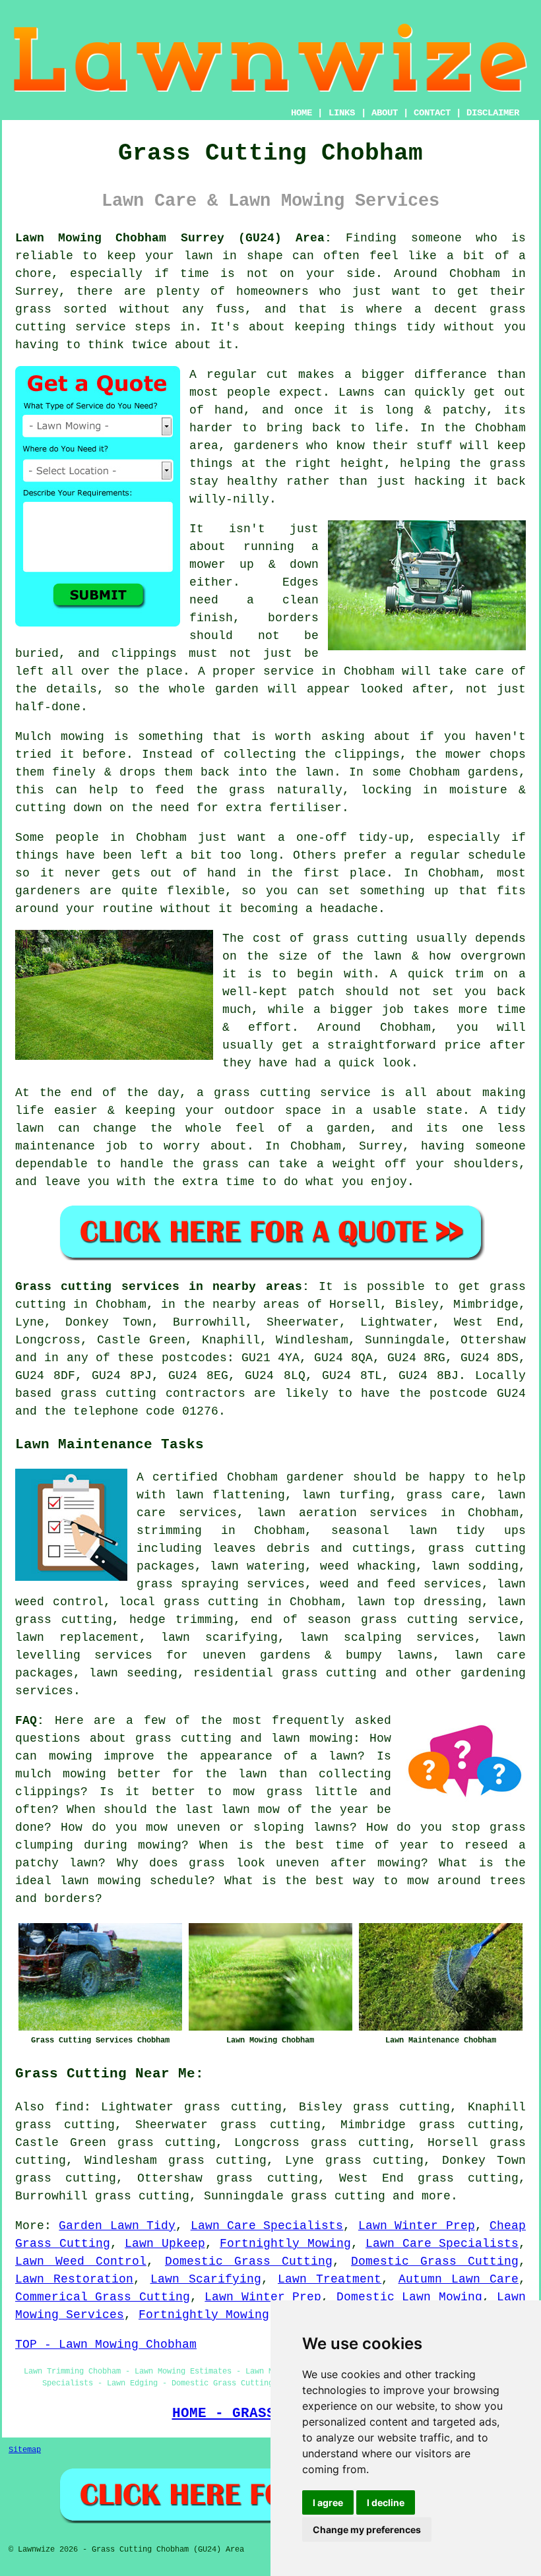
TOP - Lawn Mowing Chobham (106, 2345)
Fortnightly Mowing (285, 2244)
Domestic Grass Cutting (249, 2261)
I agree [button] (328, 2502)
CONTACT (432, 113)
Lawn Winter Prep (417, 2226)
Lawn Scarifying (206, 2279)
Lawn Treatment (330, 2279)
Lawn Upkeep (165, 2244)
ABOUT (385, 113)
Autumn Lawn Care (459, 2279)
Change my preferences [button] (367, 2530)
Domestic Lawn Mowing (409, 2297)
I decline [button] (386, 2502)
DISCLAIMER (493, 113)
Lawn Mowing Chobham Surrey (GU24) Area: (174, 238)
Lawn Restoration (74, 2279)
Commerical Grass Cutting (103, 2297)
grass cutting (338, 2196)
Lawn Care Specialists (267, 2226)
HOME (302, 113)
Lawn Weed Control (81, 2261)
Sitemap (25, 2450)
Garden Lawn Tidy (117, 2226)
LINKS (342, 113)
